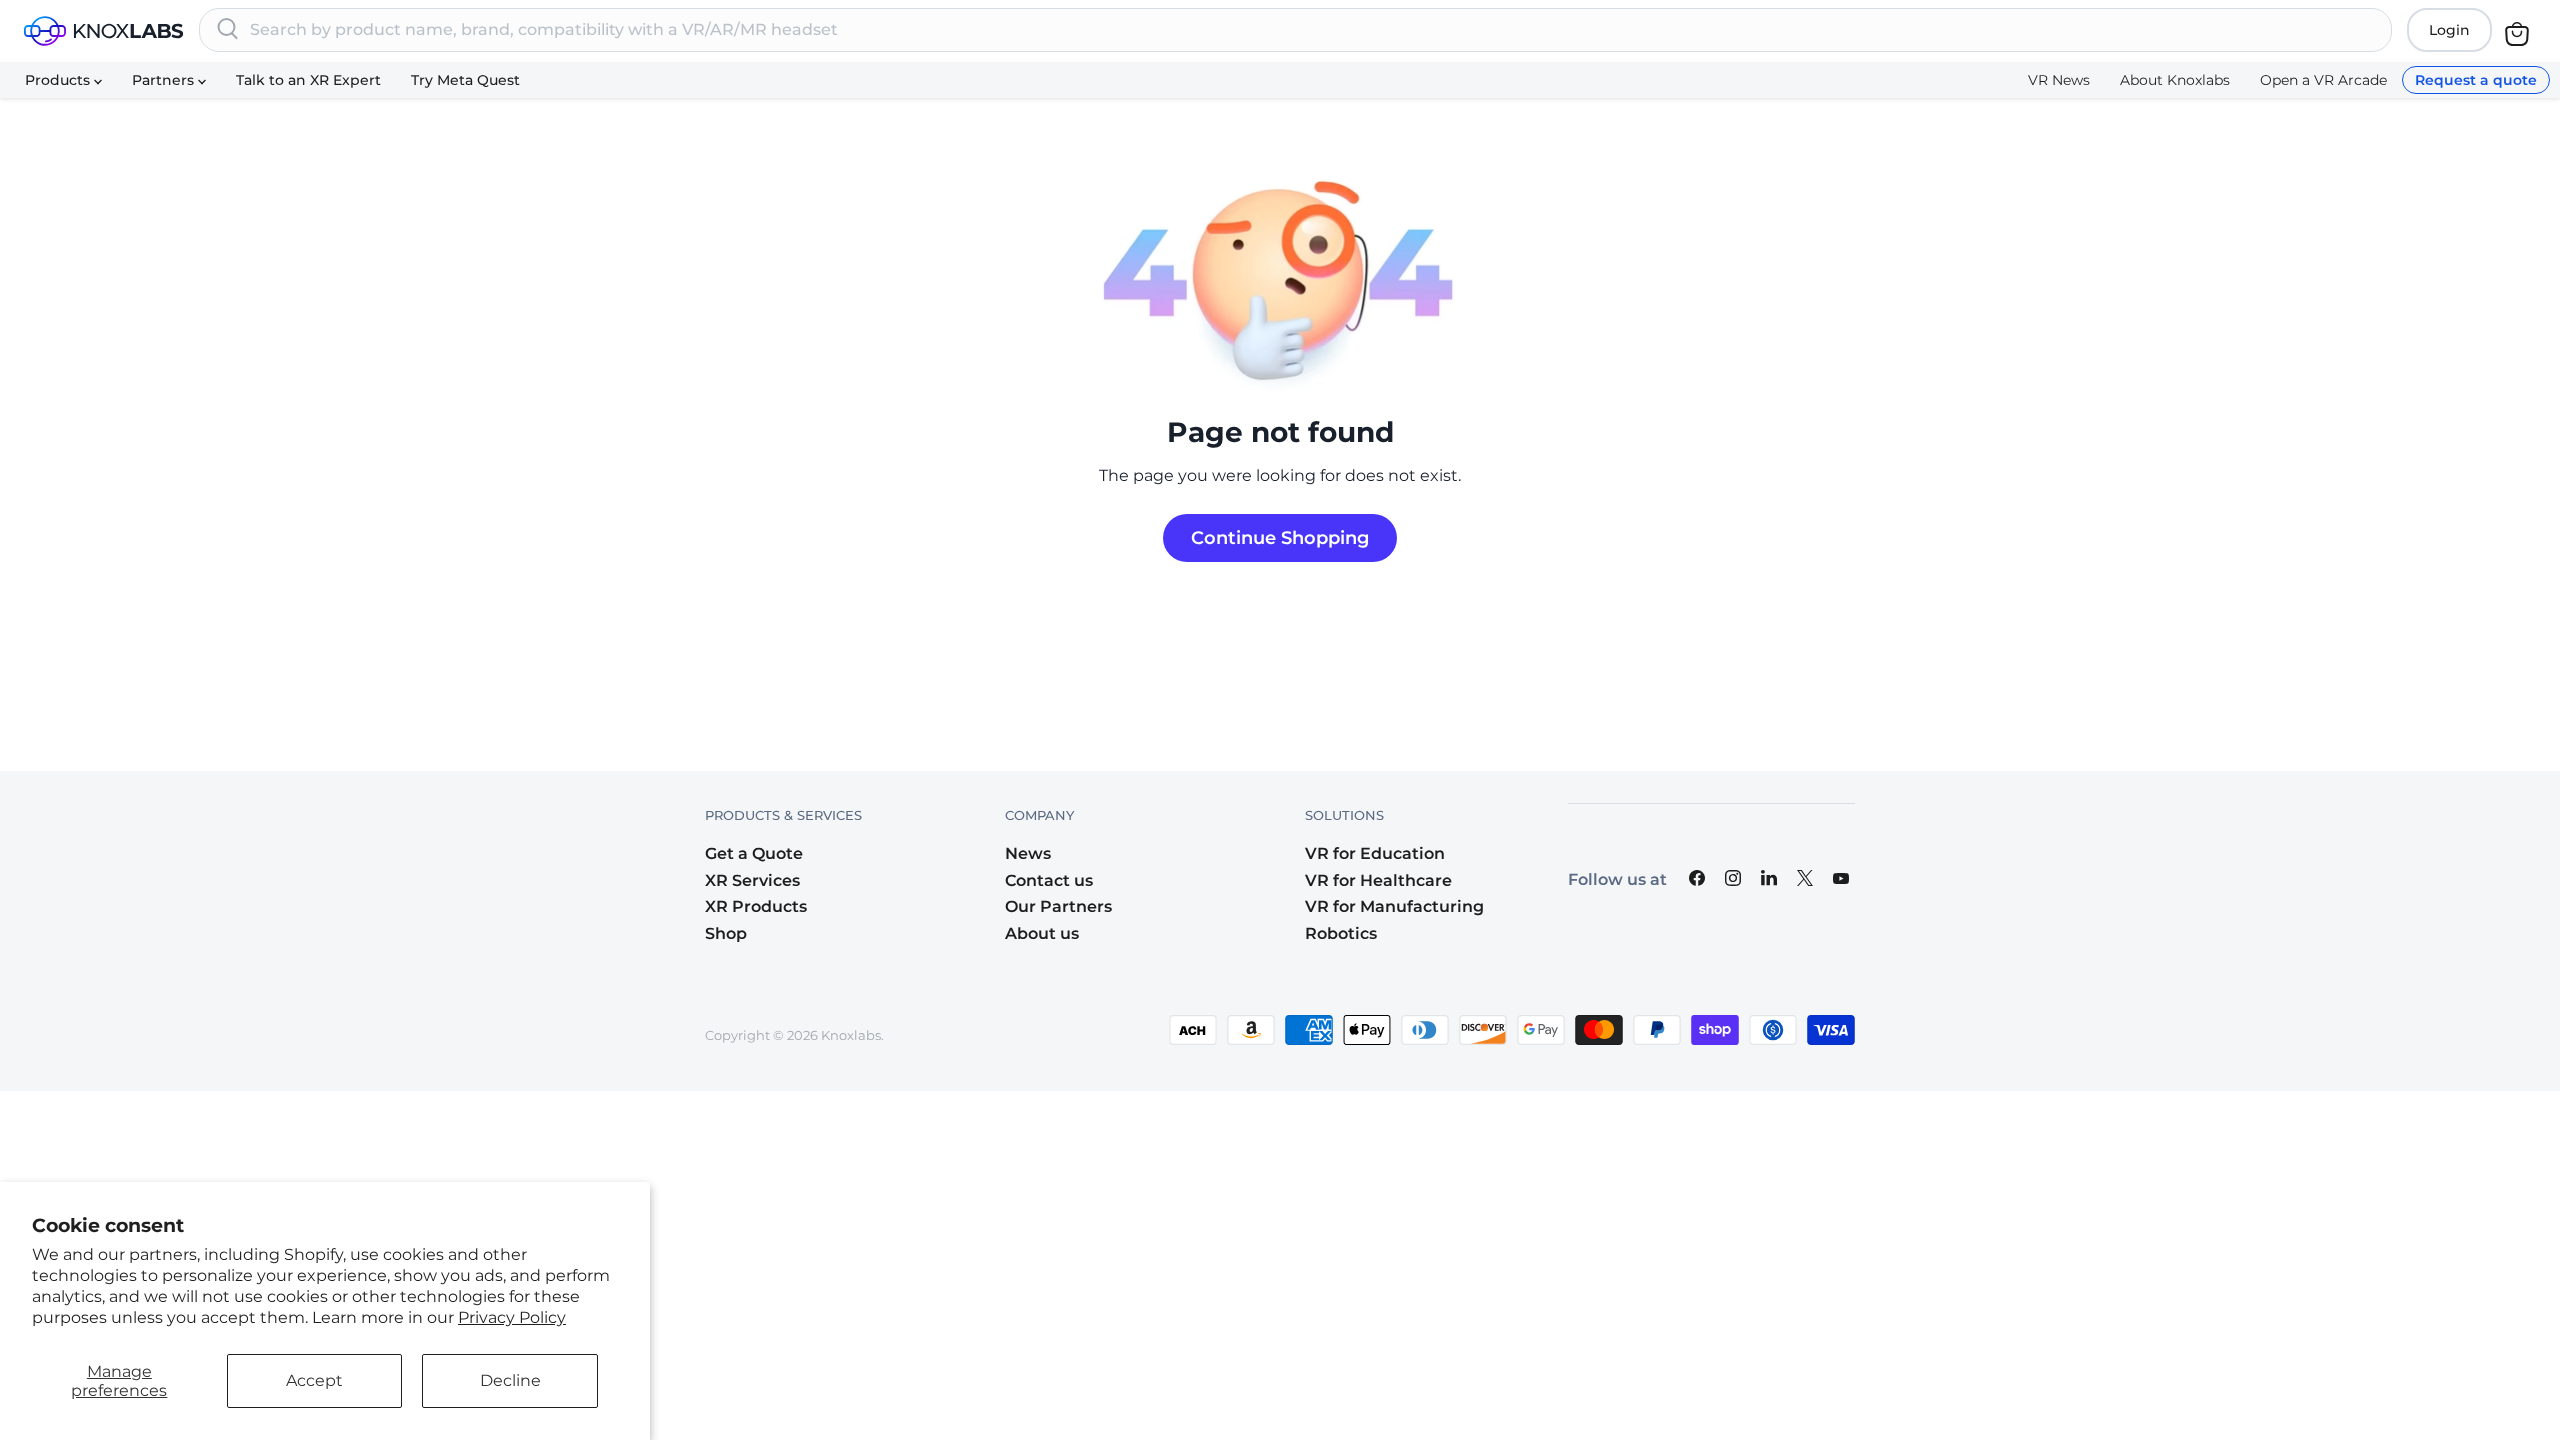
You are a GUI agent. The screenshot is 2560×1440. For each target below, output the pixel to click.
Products (59, 80)
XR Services (752, 880)
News (1028, 853)
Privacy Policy (512, 1317)
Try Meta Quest (465, 80)
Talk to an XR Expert (308, 80)
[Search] (228, 30)
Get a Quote (754, 853)
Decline (510, 1380)
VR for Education (1375, 853)
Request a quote (2476, 80)
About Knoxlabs (2175, 80)
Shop (726, 933)
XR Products (756, 906)
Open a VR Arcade (2323, 80)
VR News (2059, 80)
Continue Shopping (1280, 538)
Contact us (1049, 880)
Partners (165, 80)
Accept (314, 1380)
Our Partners (1058, 906)
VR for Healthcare (1378, 880)
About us (1042, 933)
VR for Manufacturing (1394, 906)
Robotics (1341, 933)
